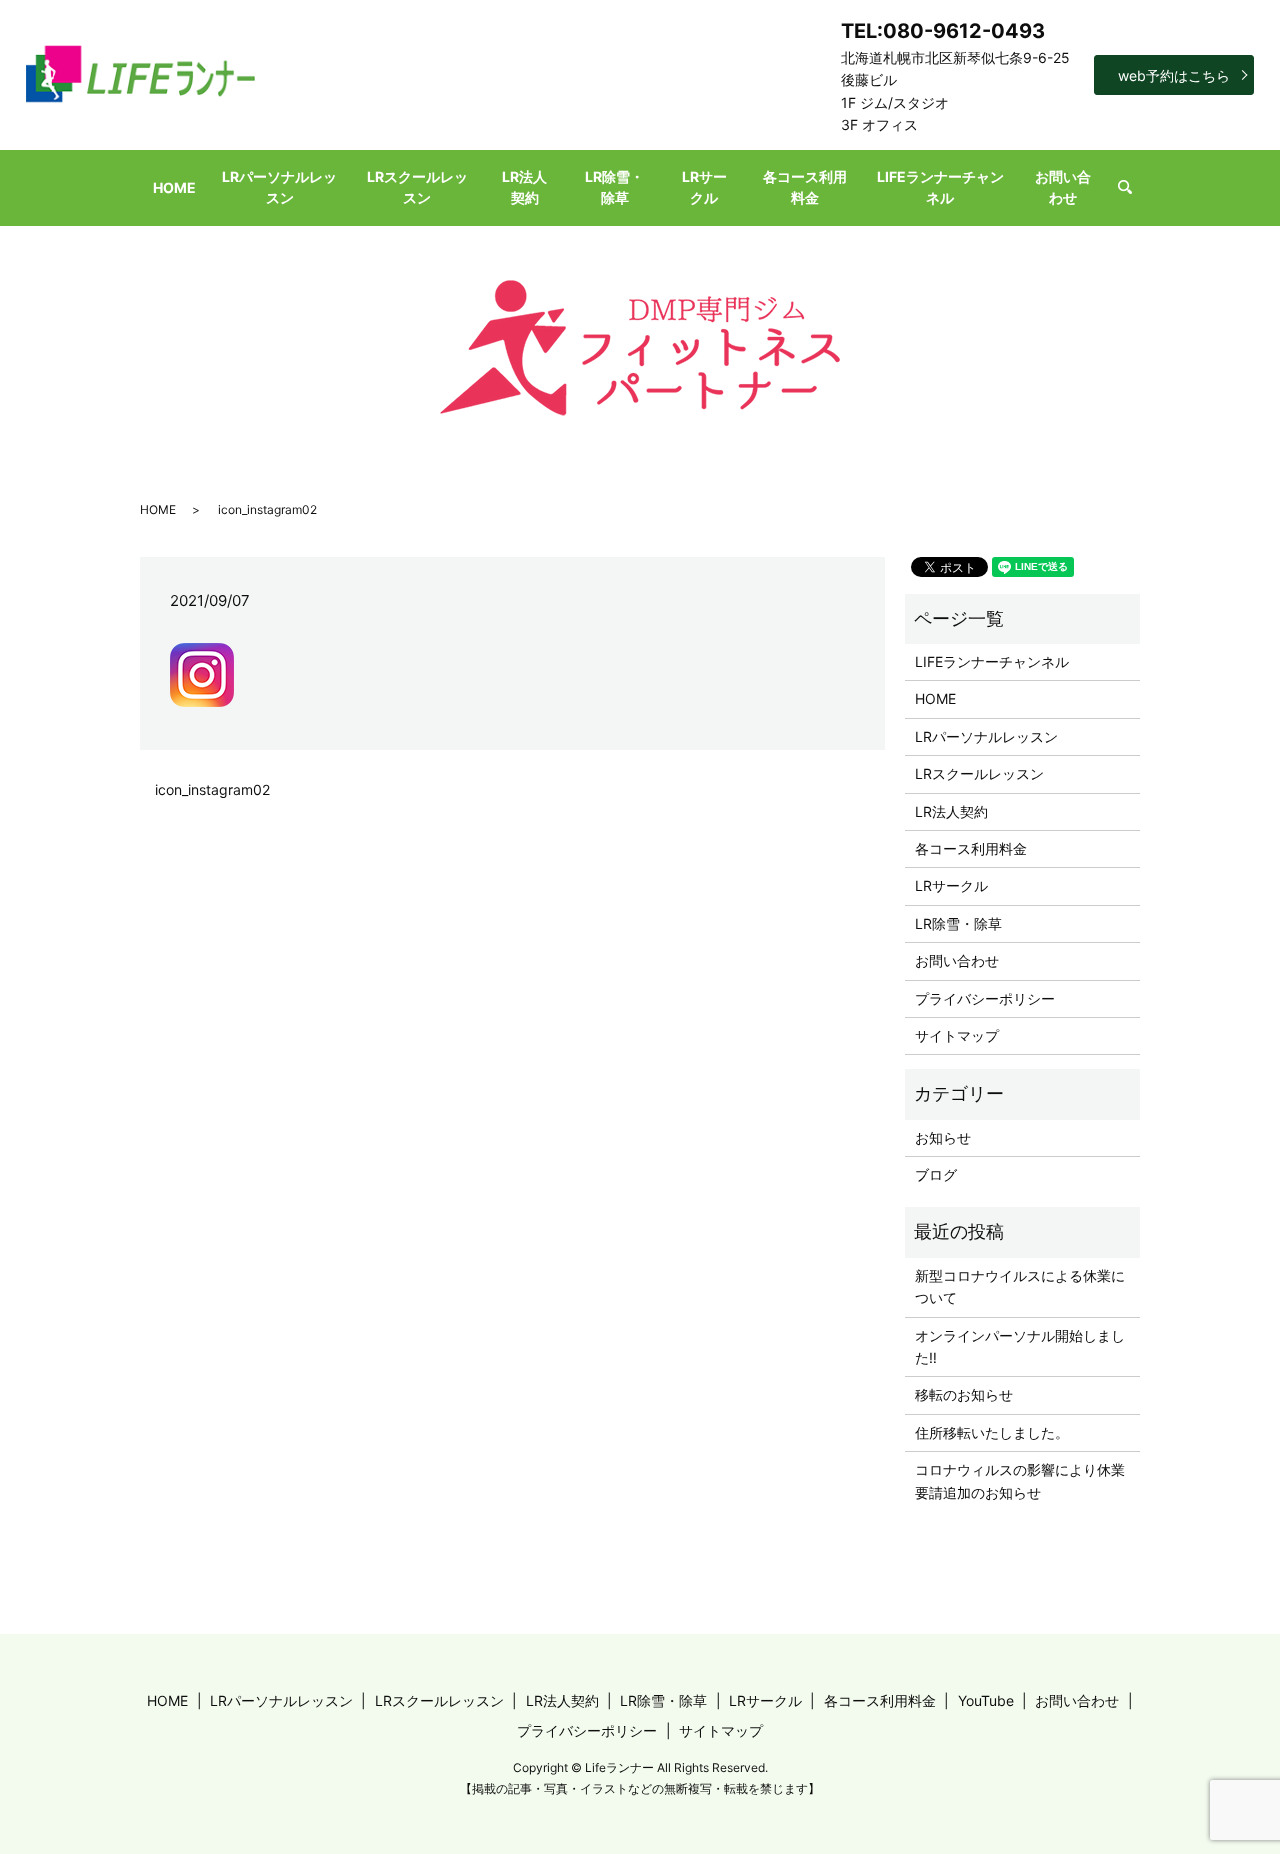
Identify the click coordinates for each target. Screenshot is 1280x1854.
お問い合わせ (1063, 187)
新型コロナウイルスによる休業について (1020, 1286)
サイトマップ (957, 1035)
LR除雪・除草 (614, 187)
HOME (174, 187)
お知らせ (943, 1137)
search (1133, 187)
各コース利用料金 (805, 187)
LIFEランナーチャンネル (940, 187)
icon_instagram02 (212, 789)
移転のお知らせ (964, 1394)
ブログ (936, 1174)
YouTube (986, 1700)
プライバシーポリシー (985, 998)
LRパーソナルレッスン (279, 187)
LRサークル (704, 187)
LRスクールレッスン (417, 187)
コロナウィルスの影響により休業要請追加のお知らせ (1020, 1480)
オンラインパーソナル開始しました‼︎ (1020, 1346)
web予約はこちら (1174, 75)
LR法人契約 (524, 187)
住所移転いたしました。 (992, 1432)
